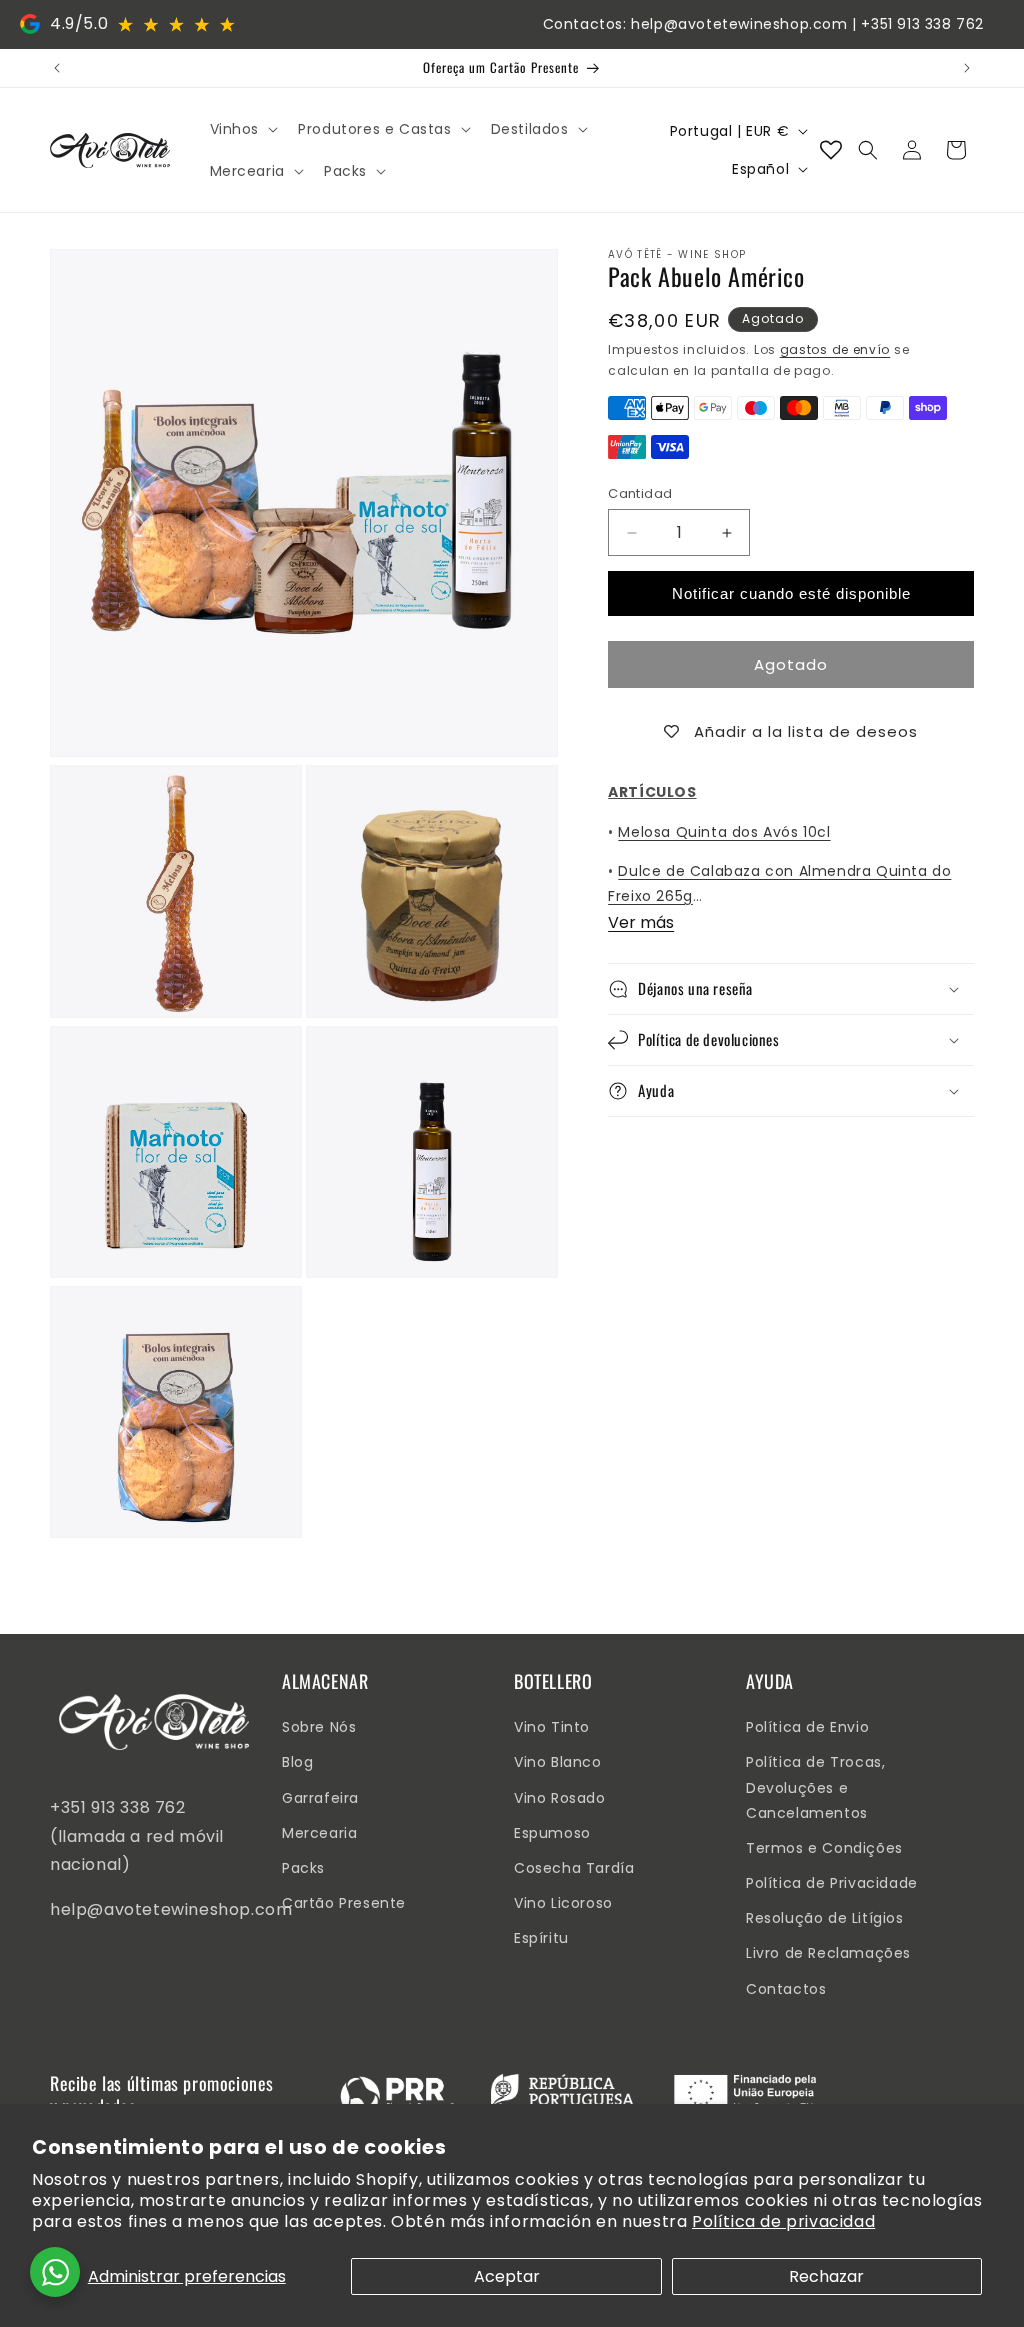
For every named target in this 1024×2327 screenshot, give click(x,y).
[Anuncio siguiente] (967, 68)
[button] (242, 129)
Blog (297, 1762)
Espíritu (541, 1938)
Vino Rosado (560, 1798)
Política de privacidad (783, 2221)
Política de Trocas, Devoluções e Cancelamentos (815, 1787)
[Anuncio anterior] (57, 68)
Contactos (786, 1989)
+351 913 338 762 (922, 24)
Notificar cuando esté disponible (791, 593)
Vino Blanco (558, 1762)
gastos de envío (835, 349)
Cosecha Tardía (574, 1868)
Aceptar (507, 2276)
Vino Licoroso (563, 1903)
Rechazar (826, 2276)
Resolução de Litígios (825, 1918)
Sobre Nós (319, 1727)
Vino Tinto (552, 1727)
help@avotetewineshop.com (739, 24)
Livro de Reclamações (828, 1953)
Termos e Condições (824, 1848)
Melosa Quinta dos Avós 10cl (724, 832)
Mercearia (319, 1833)
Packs (303, 1868)
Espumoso (552, 1833)
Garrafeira (320, 1798)
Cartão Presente (344, 1903)
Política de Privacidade (832, 1883)
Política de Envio (807, 1727)
